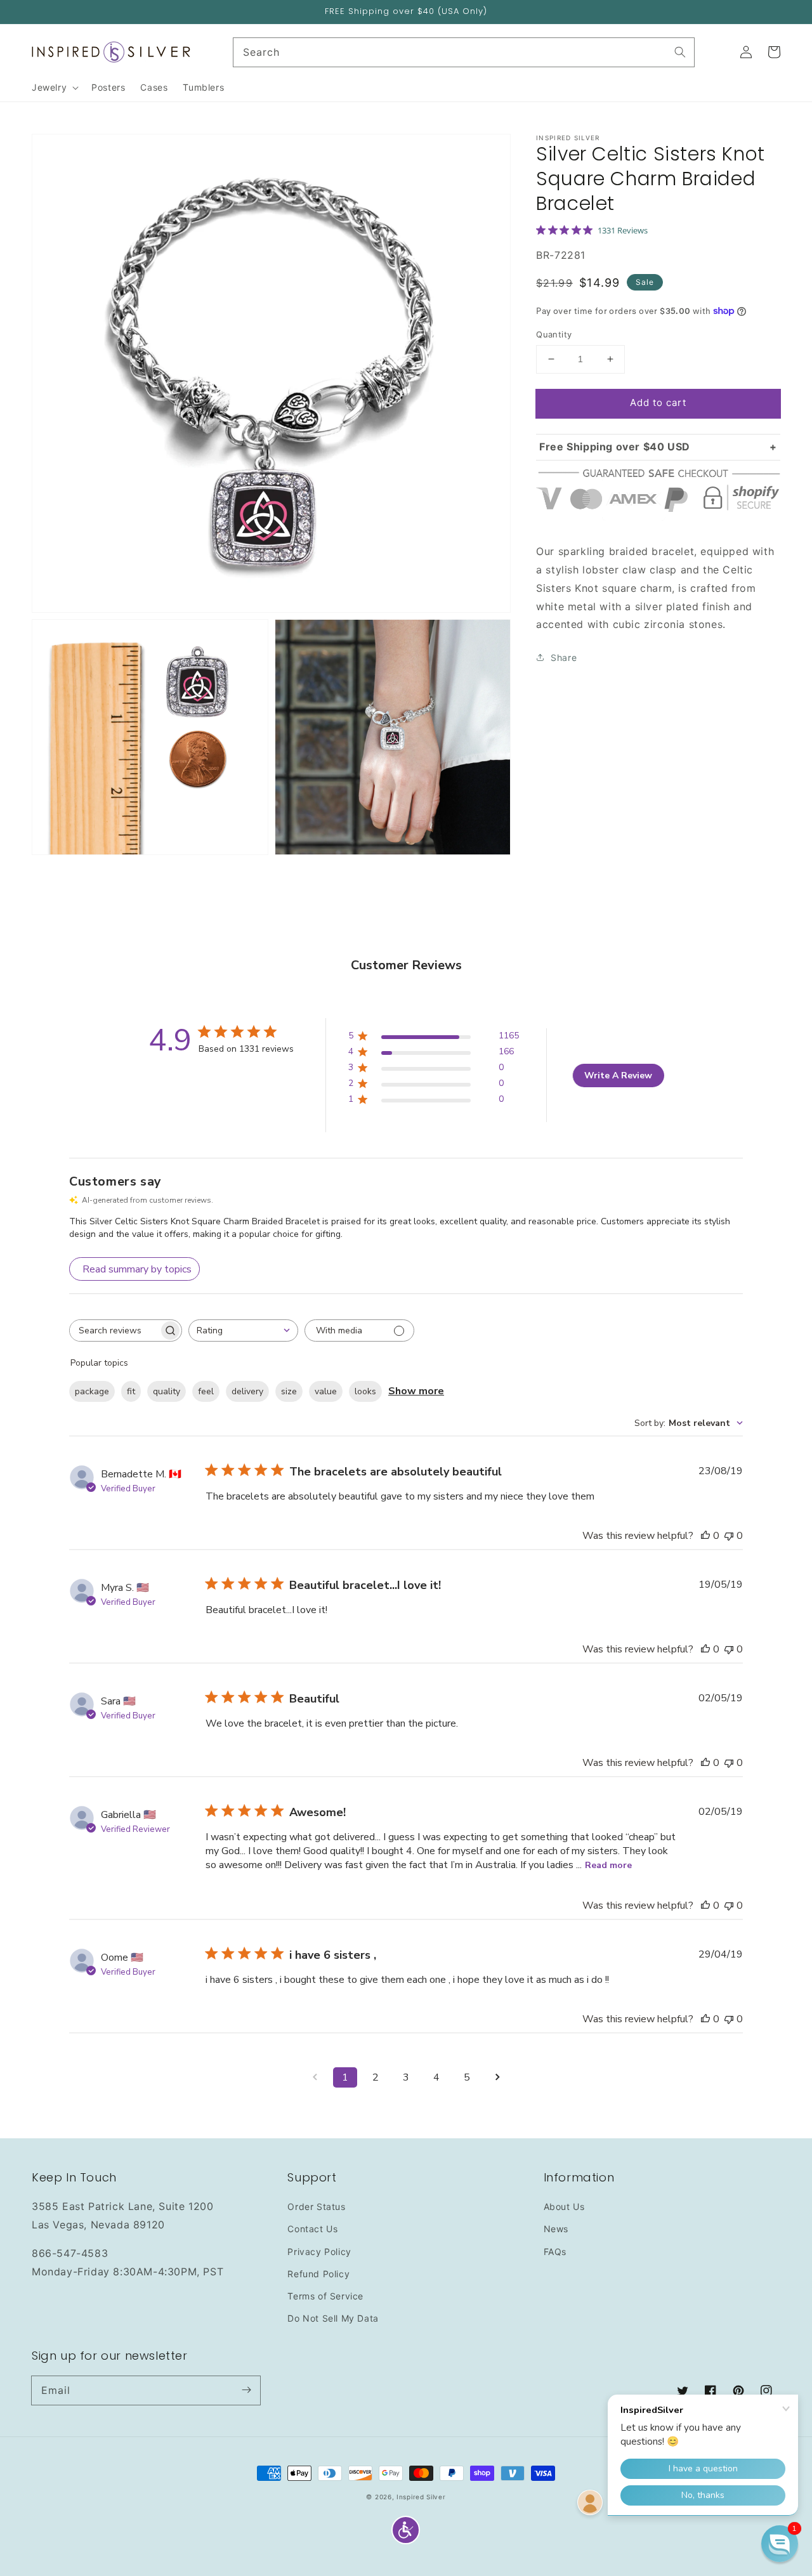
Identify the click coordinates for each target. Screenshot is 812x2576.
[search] (464, 52)
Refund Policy (318, 2274)
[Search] (680, 52)
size (289, 1391)
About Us (564, 2207)
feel (206, 1391)
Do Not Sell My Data (333, 2318)
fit (131, 1391)
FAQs (555, 2252)
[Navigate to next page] (497, 2077)
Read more (608, 1865)
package (92, 1391)
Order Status (316, 2207)
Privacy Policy (319, 2252)
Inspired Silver (421, 2497)
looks (365, 1391)
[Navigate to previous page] (315, 2077)
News (556, 2229)
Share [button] (564, 657)
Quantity (554, 334)
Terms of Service (325, 2296)
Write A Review (618, 1076)
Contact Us (312, 2229)
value (326, 1391)
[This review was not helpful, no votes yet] (729, 1536)
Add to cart (658, 402)
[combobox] (243, 1330)
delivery (247, 1391)
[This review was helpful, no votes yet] (705, 1536)
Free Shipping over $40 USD (615, 446)
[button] (406, 2530)
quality (167, 1391)
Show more (416, 1391)
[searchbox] (114, 1330)
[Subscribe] (246, 2390)
